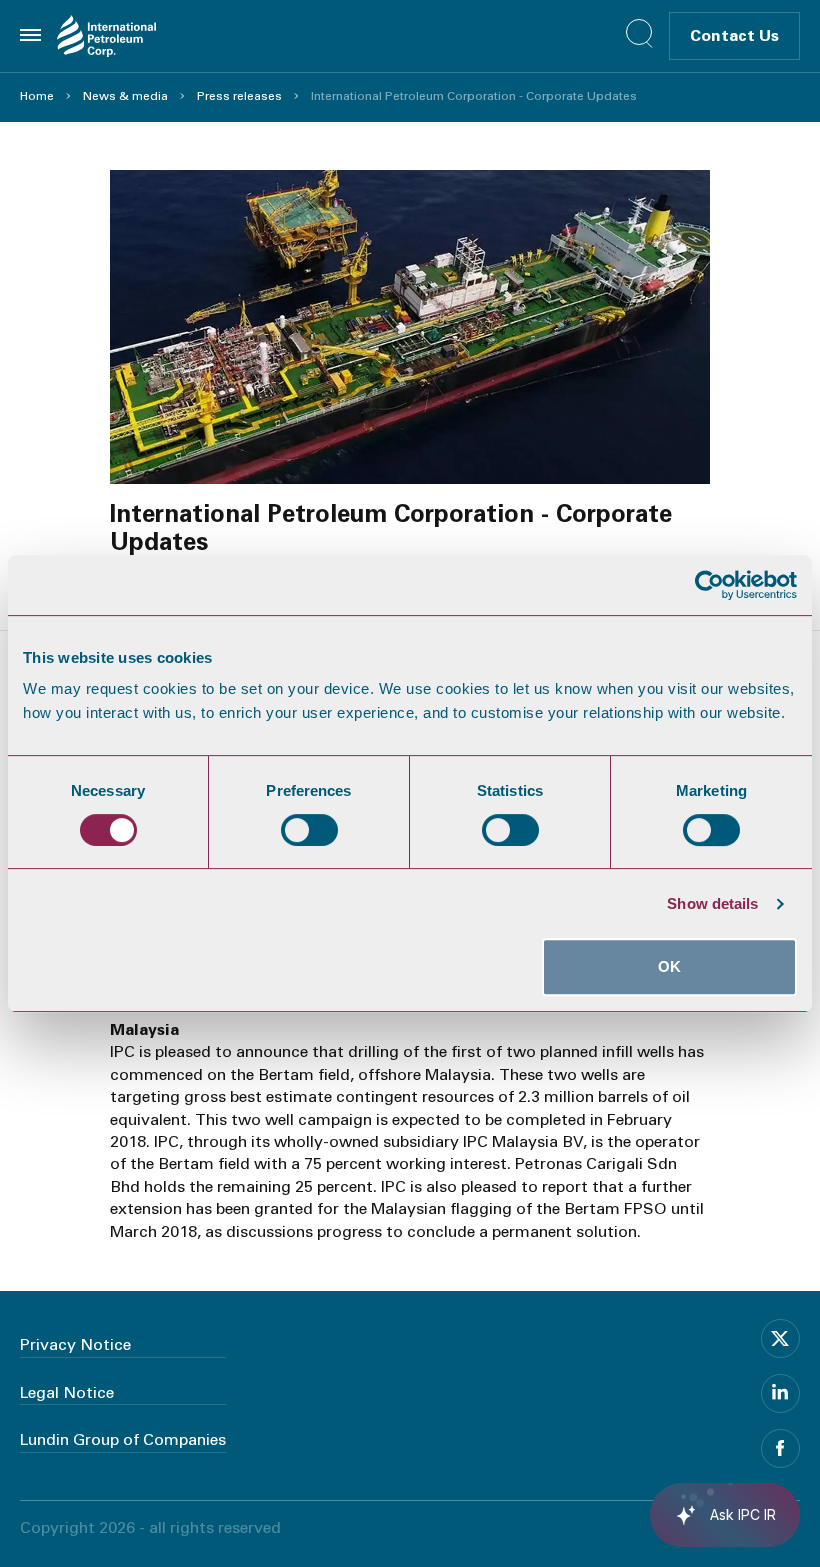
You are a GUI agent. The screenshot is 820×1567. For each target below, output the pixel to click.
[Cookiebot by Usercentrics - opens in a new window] (709, 585)
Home (37, 96)
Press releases (239, 96)
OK (669, 966)
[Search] (639, 33)
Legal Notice (67, 1392)
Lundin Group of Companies (123, 1439)
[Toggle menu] (30, 35)
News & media (125, 96)
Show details (712, 903)
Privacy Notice (75, 1344)
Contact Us (734, 35)
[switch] (309, 830)
